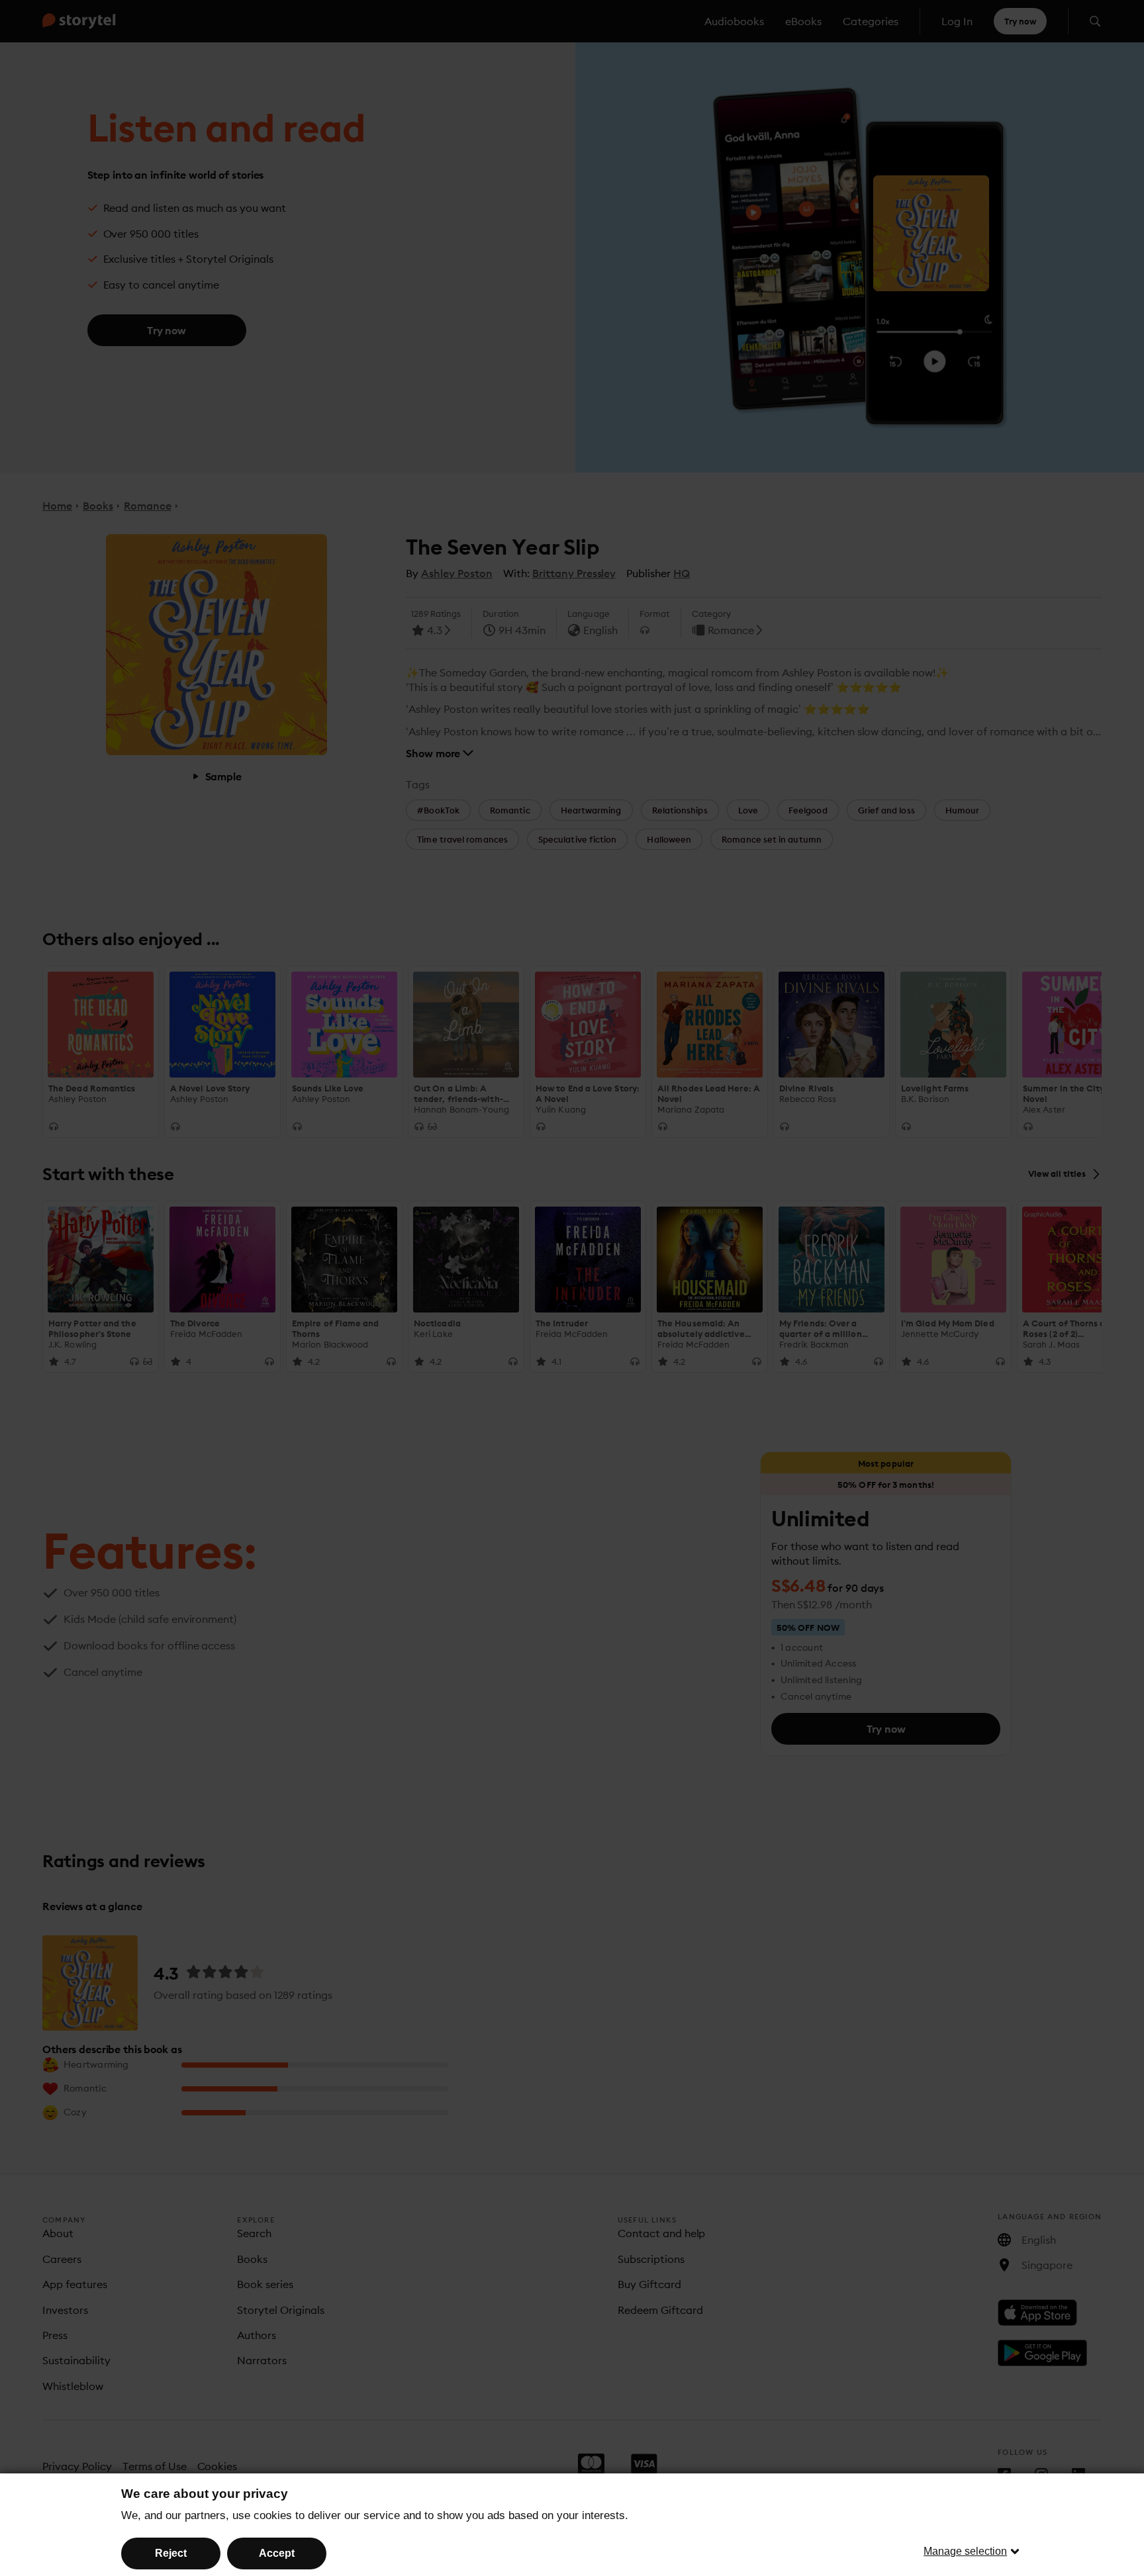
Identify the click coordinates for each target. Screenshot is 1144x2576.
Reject (171, 2553)
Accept (277, 2553)
